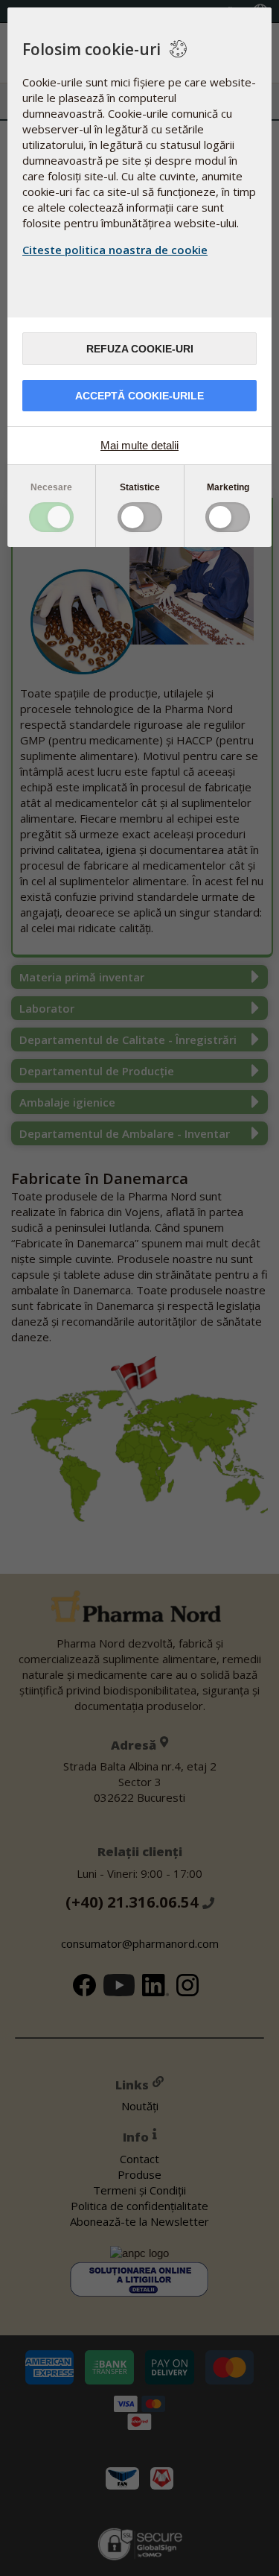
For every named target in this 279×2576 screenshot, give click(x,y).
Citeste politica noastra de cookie (115, 250)
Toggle (51, 517)
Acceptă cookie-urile (139, 396)
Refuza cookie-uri (140, 349)
